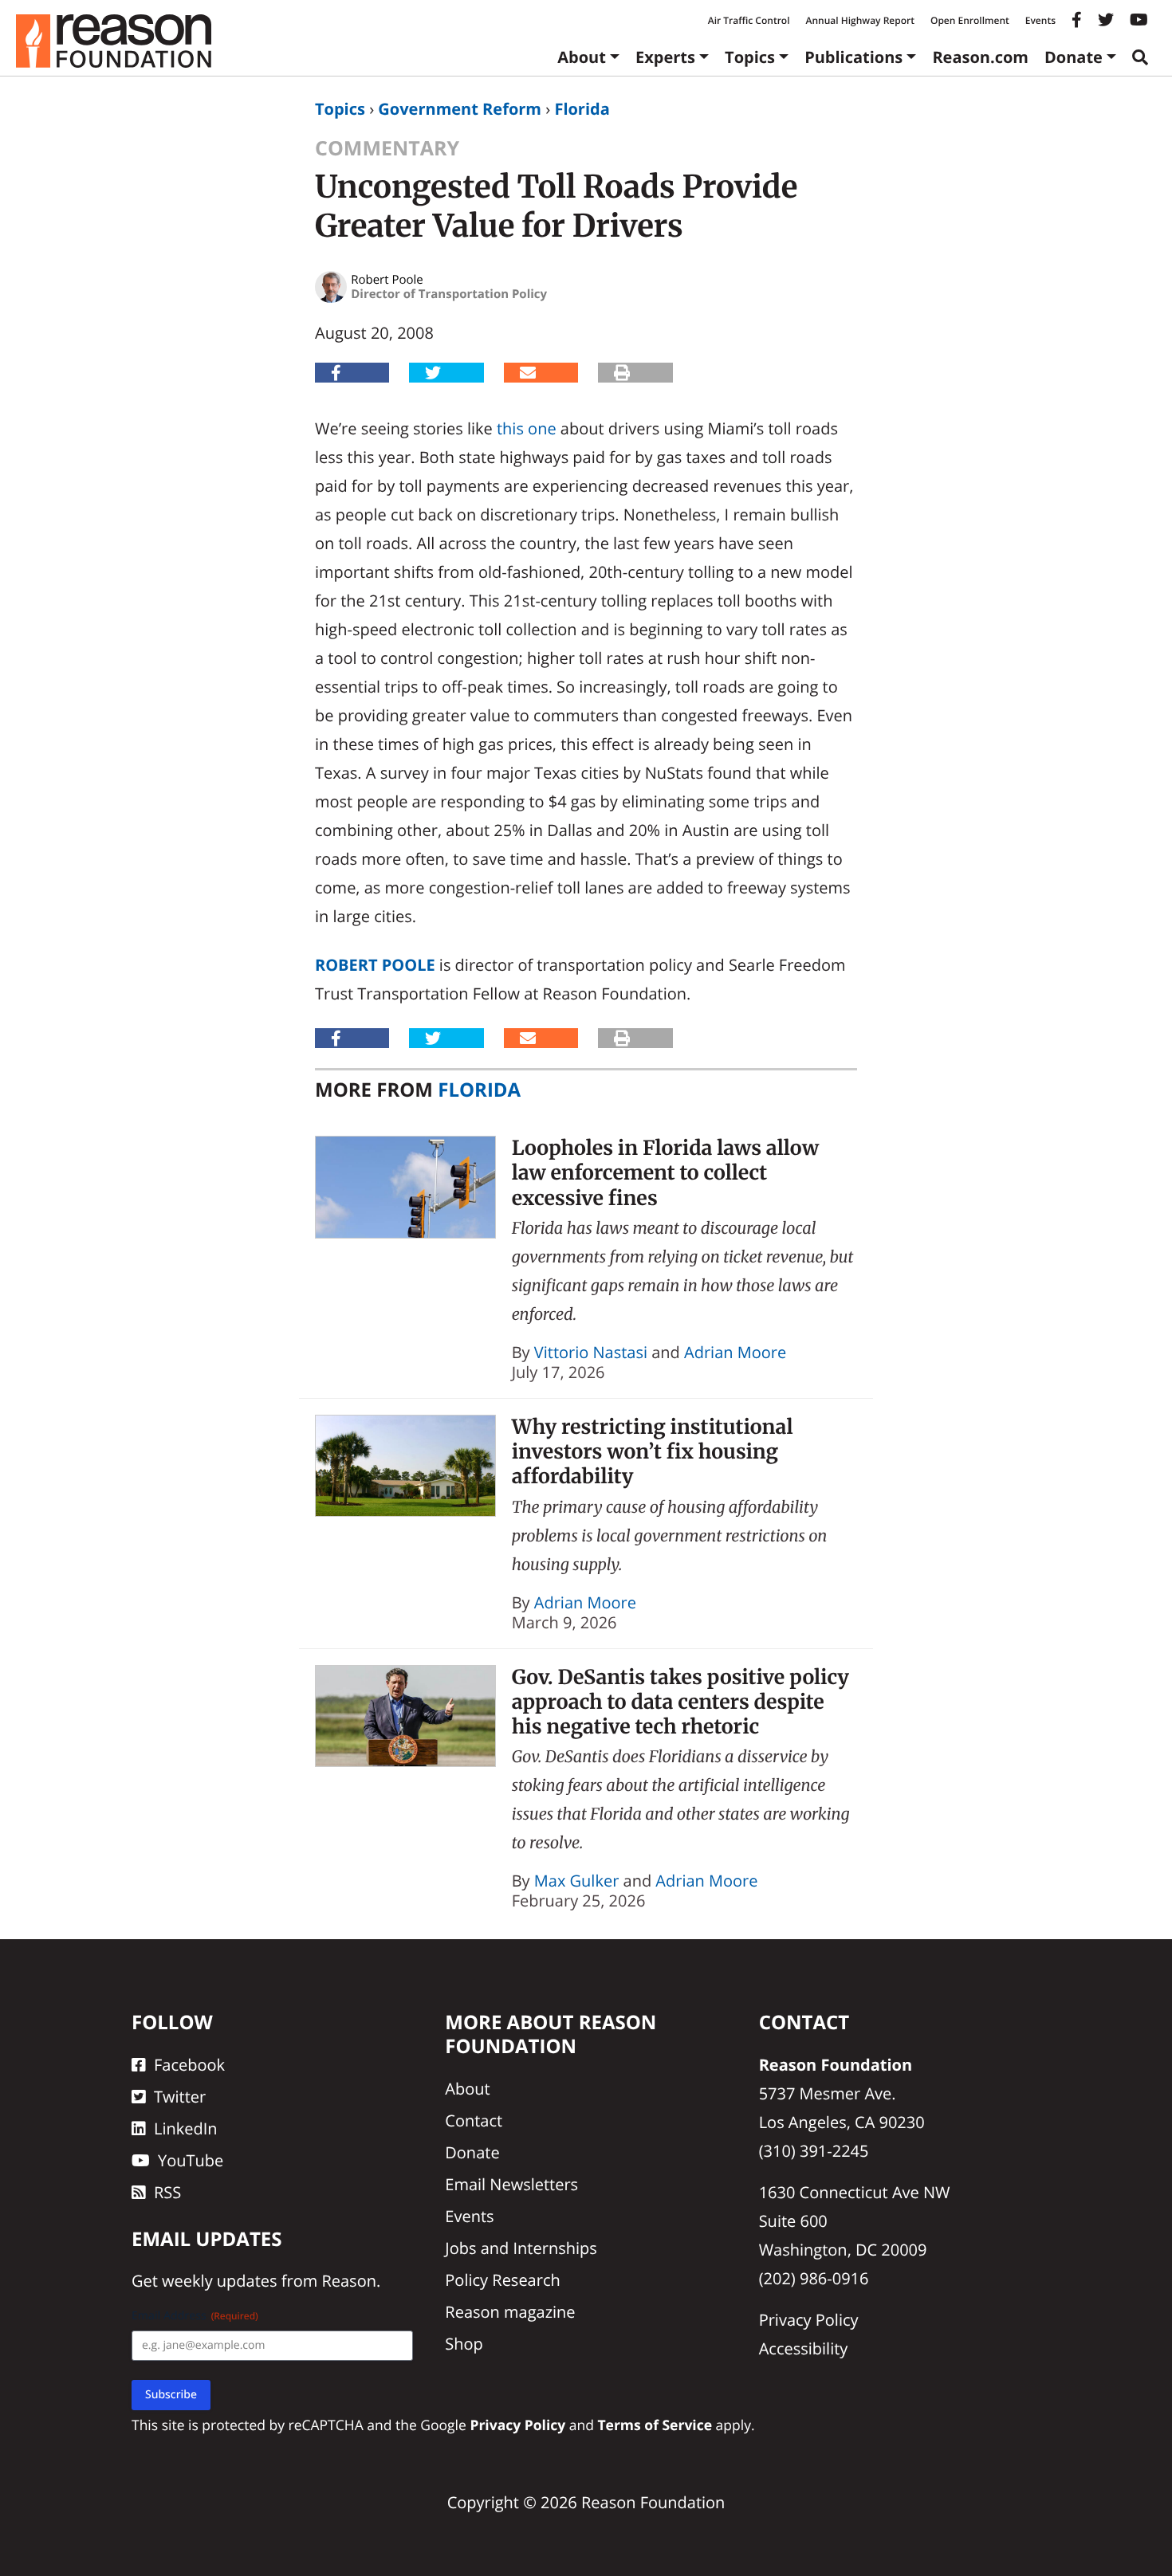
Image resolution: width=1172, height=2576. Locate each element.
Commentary (387, 148)
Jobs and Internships (521, 2248)
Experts (665, 57)
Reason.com (980, 57)
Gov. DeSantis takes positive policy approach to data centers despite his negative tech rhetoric (680, 1702)
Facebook (189, 2065)
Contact (474, 2120)
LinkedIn (186, 2128)
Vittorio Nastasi (591, 1352)
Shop (464, 2344)
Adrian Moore (735, 1352)
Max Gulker (577, 1881)
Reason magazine (510, 2312)
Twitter (180, 2097)
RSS (167, 2192)
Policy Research (502, 2280)
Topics (750, 57)
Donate (1074, 57)
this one (527, 428)
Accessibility (804, 2348)
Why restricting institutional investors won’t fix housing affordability (653, 1452)
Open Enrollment (970, 20)
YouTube (191, 2160)
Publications (853, 57)
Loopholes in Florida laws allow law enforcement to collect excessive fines (665, 1173)
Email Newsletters (511, 2184)
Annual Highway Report (859, 20)
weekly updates (219, 2281)
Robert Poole (375, 965)
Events (1040, 20)
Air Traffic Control (749, 20)
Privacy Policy (809, 2320)
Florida (582, 109)
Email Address (195, 2316)
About (582, 57)
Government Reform (460, 109)
